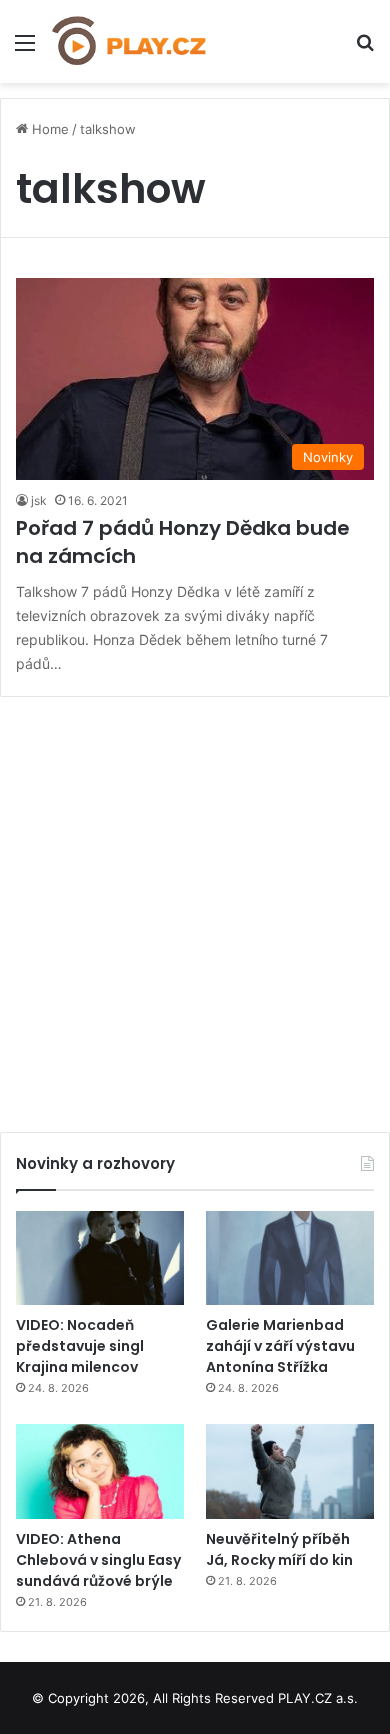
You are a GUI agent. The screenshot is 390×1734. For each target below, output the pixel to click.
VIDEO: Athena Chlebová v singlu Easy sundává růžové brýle (98, 1560)
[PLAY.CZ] (130, 41)
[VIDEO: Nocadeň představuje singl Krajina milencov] (100, 1258)
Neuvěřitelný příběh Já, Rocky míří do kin (279, 1549)
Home (48, 129)
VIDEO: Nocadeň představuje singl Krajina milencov (80, 1346)
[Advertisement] (195, 907)
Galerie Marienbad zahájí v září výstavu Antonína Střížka (280, 1346)
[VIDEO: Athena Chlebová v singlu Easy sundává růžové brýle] (100, 1471)
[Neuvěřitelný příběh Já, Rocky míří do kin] (290, 1471)
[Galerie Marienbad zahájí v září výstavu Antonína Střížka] (290, 1258)
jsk (39, 500)
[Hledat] (365, 49)
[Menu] (25, 49)
